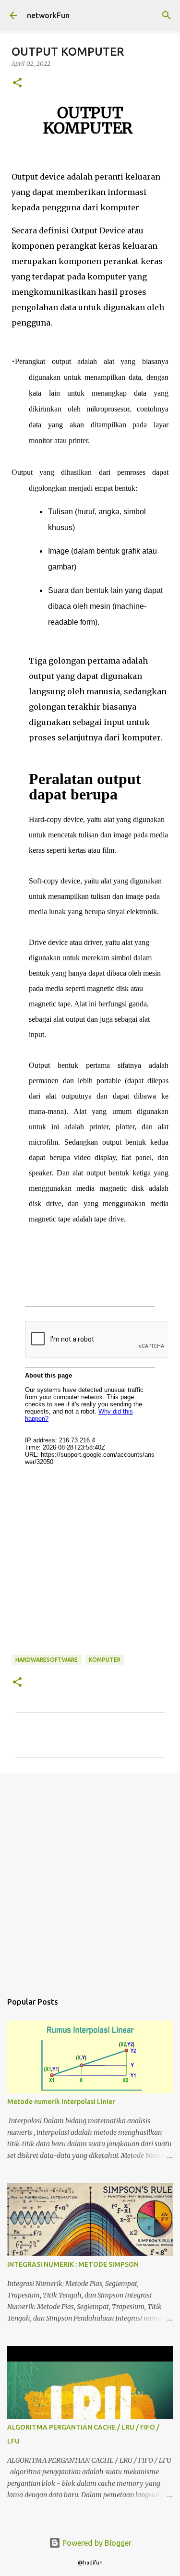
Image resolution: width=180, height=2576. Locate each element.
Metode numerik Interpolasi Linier (61, 2102)
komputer (105, 1660)
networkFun (48, 15)
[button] (17, 83)
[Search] (167, 15)
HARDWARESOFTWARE (47, 1660)
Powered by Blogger (96, 2543)
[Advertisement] (90, 1878)
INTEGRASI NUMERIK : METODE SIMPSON (73, 2264)
